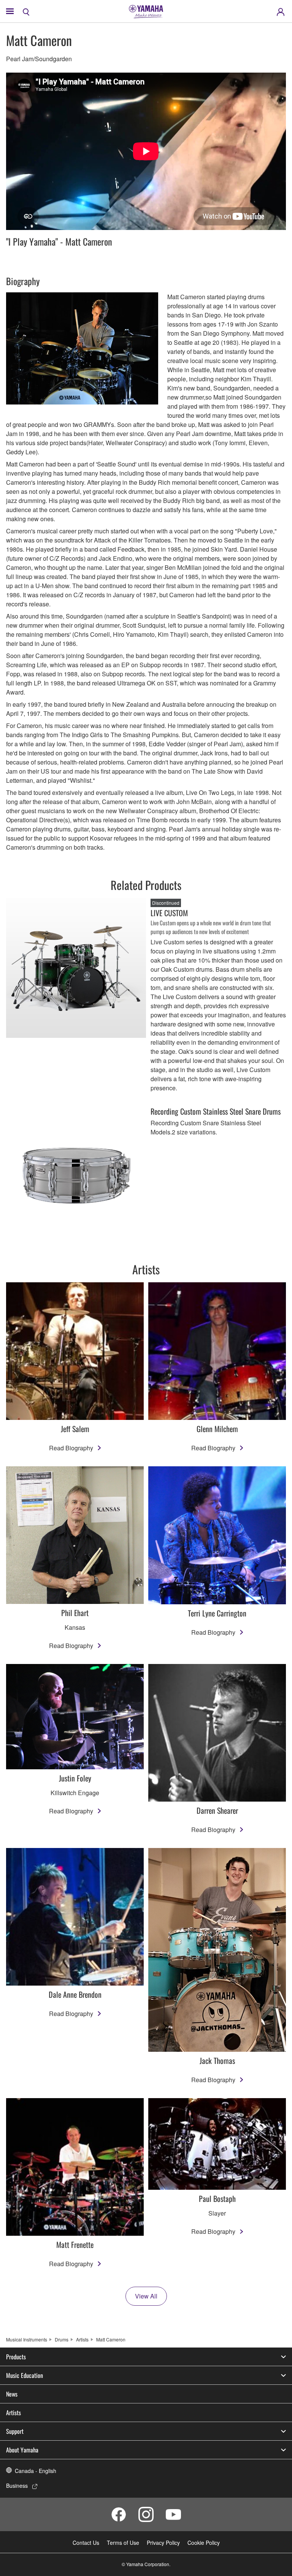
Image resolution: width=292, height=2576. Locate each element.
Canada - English (36, 2471)
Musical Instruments (27, 2339)
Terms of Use (123, 2543)
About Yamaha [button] (22, 2450)
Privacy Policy (163, 2543)
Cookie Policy (204, 2543)
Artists (82, 2339)
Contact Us (86, 2543)
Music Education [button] (25, 2375)
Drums (62, 2339)
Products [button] (16, 2357)
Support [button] (15, 2431)
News (12, 2394)
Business (17, 2486)
